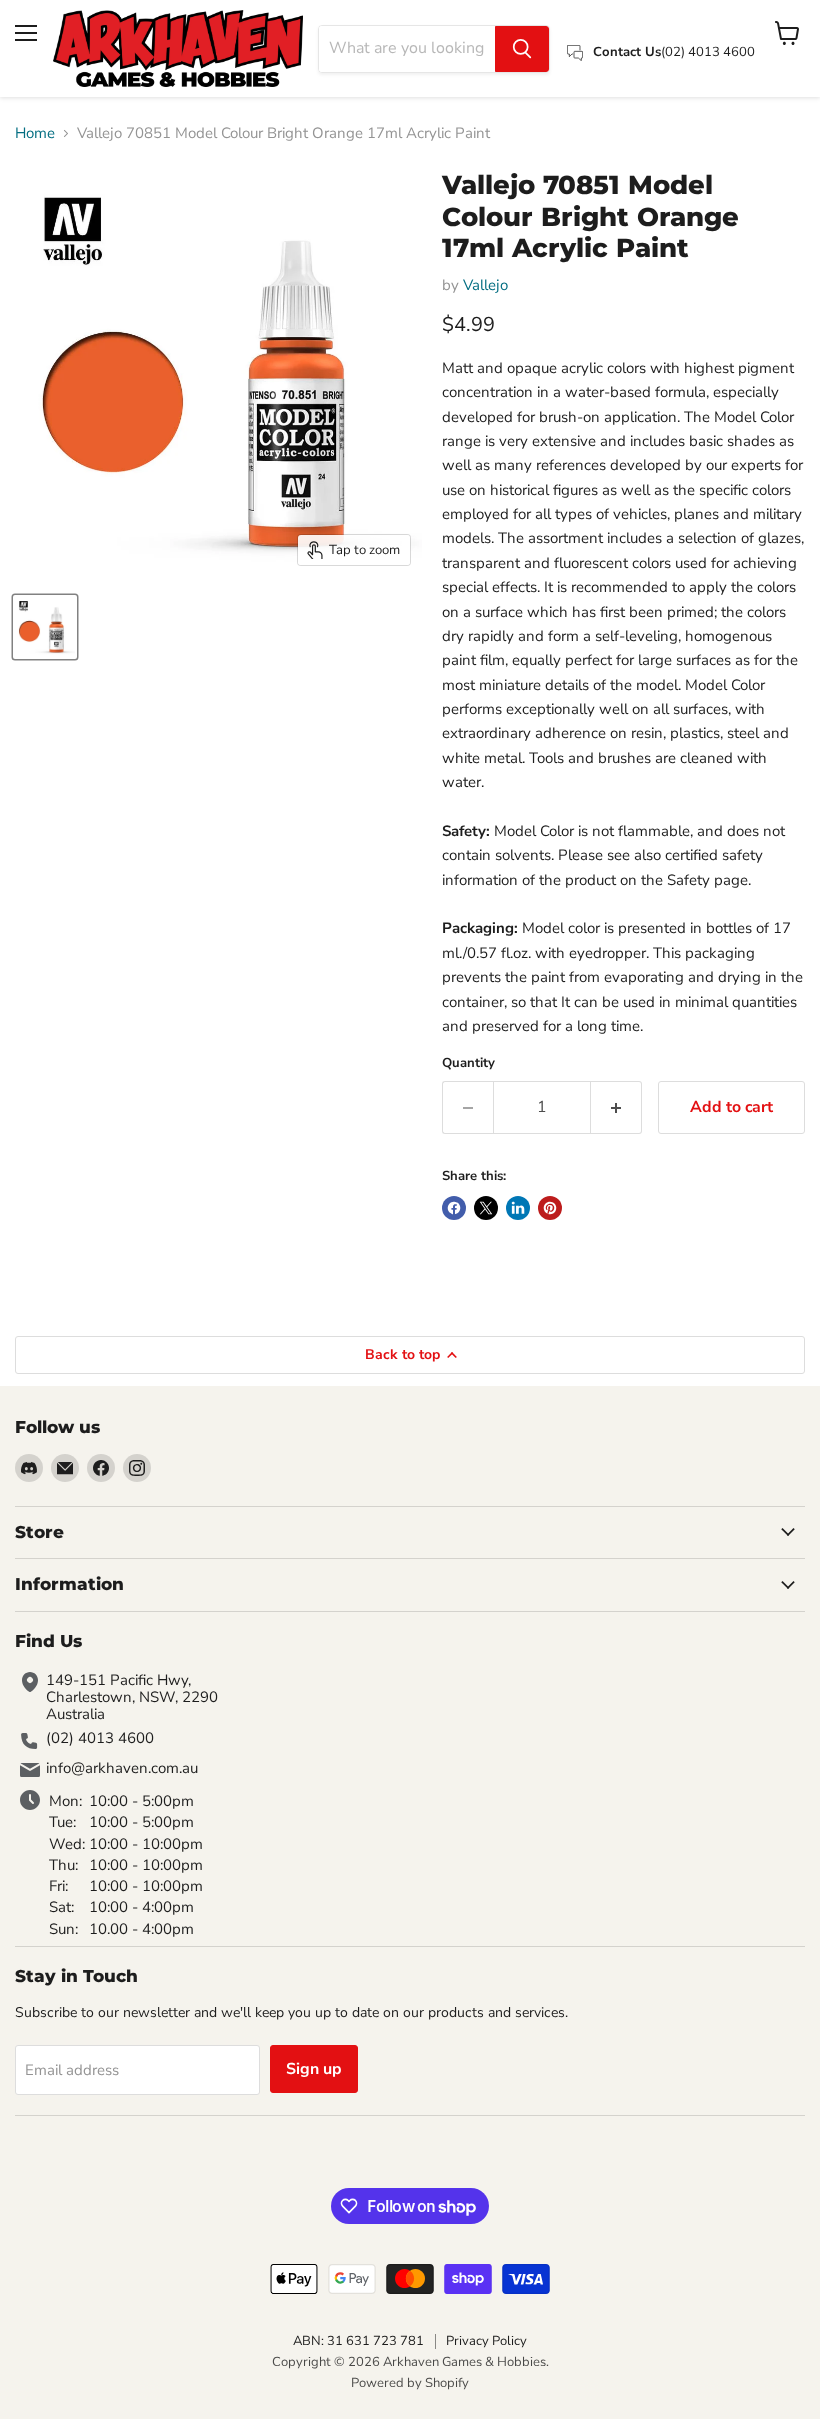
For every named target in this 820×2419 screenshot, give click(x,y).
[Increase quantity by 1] (616, 1107)
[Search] (522, 49)
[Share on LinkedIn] (518, 1208)
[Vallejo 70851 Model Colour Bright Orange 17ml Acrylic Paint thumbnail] (45, 627)
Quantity (468, 1063)
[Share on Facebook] (454, 1208)
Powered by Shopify (410, 2383)
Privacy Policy (486, 2341)
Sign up (314, 2069)
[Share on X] (486, 1208)
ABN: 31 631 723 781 (358, 2341)
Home (35, 133)
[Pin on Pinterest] (550, 1208)
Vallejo (485, 285)
